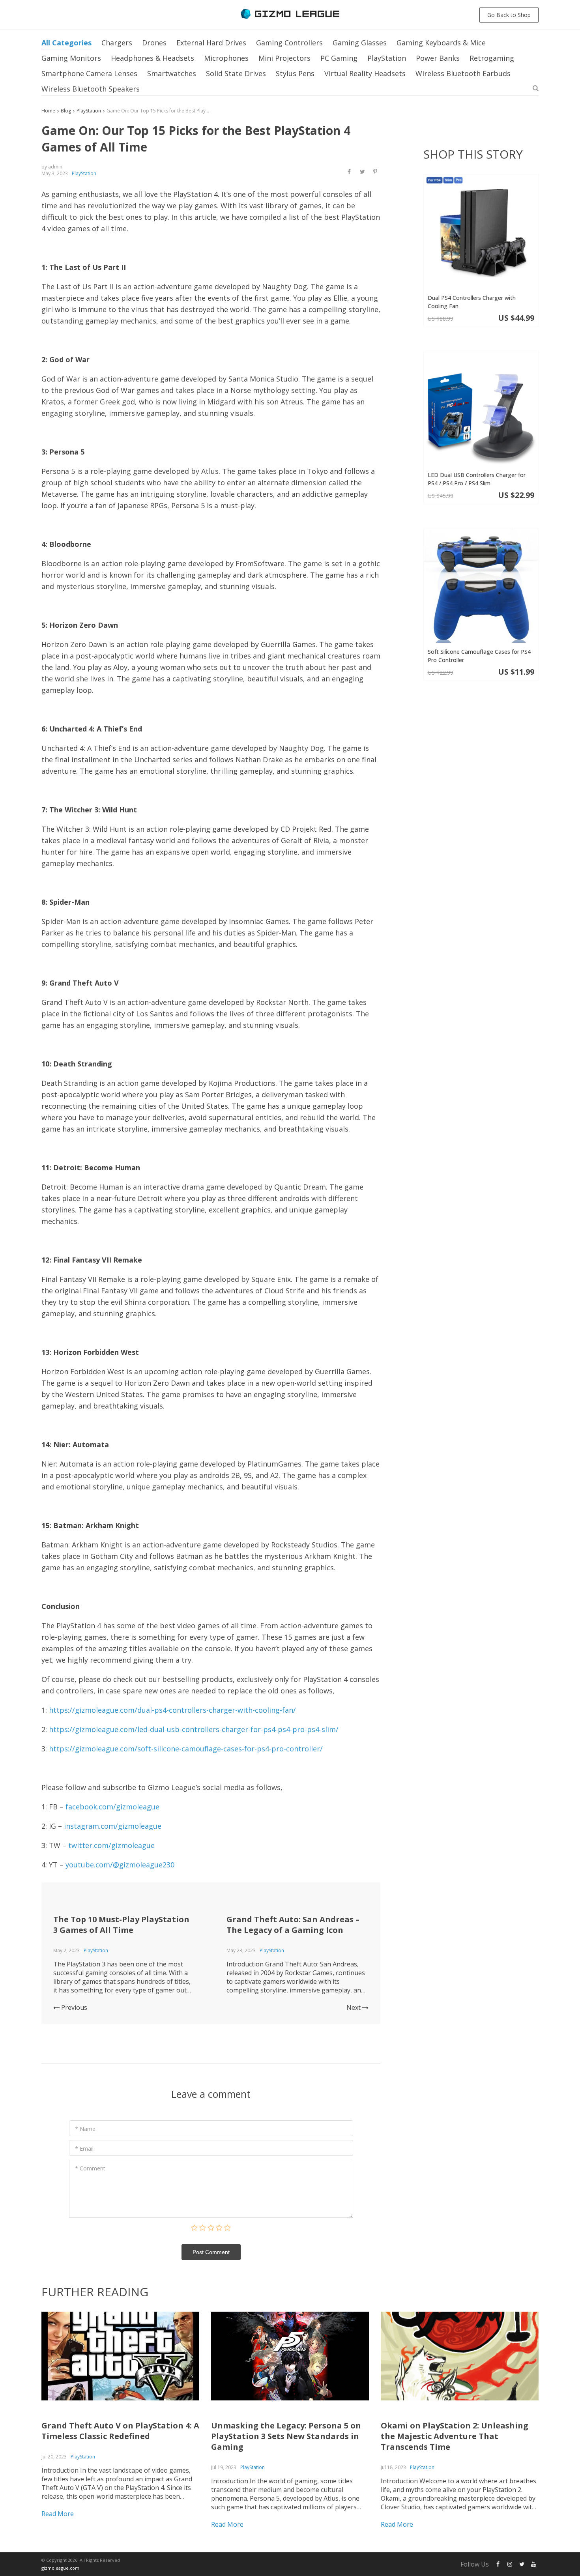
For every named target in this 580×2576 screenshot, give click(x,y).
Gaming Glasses (360, 43)
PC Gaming (339, 58)
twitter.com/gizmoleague (111, 1845)
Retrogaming (492, 58)
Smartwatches (172, 73)
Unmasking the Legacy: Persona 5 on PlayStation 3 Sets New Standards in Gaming (286, 2436)
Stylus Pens (295, 73)
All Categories (66, 43)
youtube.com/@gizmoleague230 (120, 1865)
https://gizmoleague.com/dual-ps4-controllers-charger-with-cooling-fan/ (172, 1710)
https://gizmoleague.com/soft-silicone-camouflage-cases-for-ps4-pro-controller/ (186, 1749)
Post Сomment (211, 2252)
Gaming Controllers (289, 43)
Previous (73, 2007)
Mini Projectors (284, 58)
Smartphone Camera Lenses (89, 73)
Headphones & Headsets (152, 58)
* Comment (90, 2168)
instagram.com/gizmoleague (113, 1826)
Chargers (117, 43)
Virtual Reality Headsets (365, 73)
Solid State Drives (236, 73)
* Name (85, 2129)
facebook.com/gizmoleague (112, 1807)
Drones (154, 43)
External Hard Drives (211, 43)
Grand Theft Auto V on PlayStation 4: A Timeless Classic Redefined (120, 2431)
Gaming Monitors (71, 58)
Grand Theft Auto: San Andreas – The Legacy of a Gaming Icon (293, 1925)
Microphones (226, 58)
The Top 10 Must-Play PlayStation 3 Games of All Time (121, 1925)
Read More (58, 2514)
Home (48, 111)
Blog (66, 111)
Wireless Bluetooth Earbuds (463, 73)
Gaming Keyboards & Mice (441, 43)
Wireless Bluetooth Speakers (91, 89)
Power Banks (438, 58)
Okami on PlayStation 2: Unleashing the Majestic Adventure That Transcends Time (455, 2436)
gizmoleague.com (60, 2568)
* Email (84, 2149)
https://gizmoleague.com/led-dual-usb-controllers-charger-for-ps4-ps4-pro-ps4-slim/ (194, 1729)
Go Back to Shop (509, 15)
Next (354, 2007)
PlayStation (387, 58)
